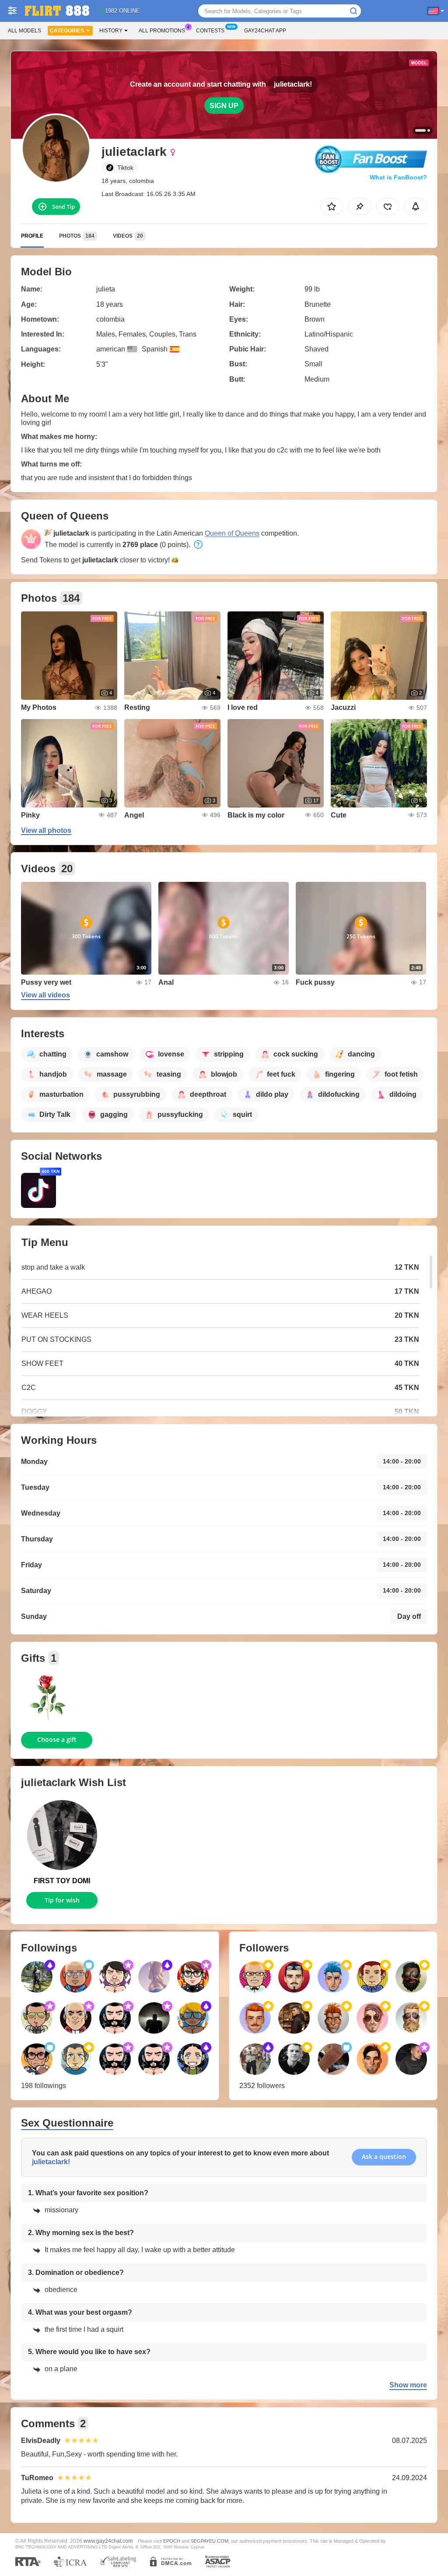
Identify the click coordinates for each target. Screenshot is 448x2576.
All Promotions (162, 31)
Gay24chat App (265, 31)
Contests (210, 31)
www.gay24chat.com (108, 2541)
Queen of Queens (232, 533)
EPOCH (172, 2541)
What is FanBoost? (398, 177)
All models (24, 31)
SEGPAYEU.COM (210, 2541)
